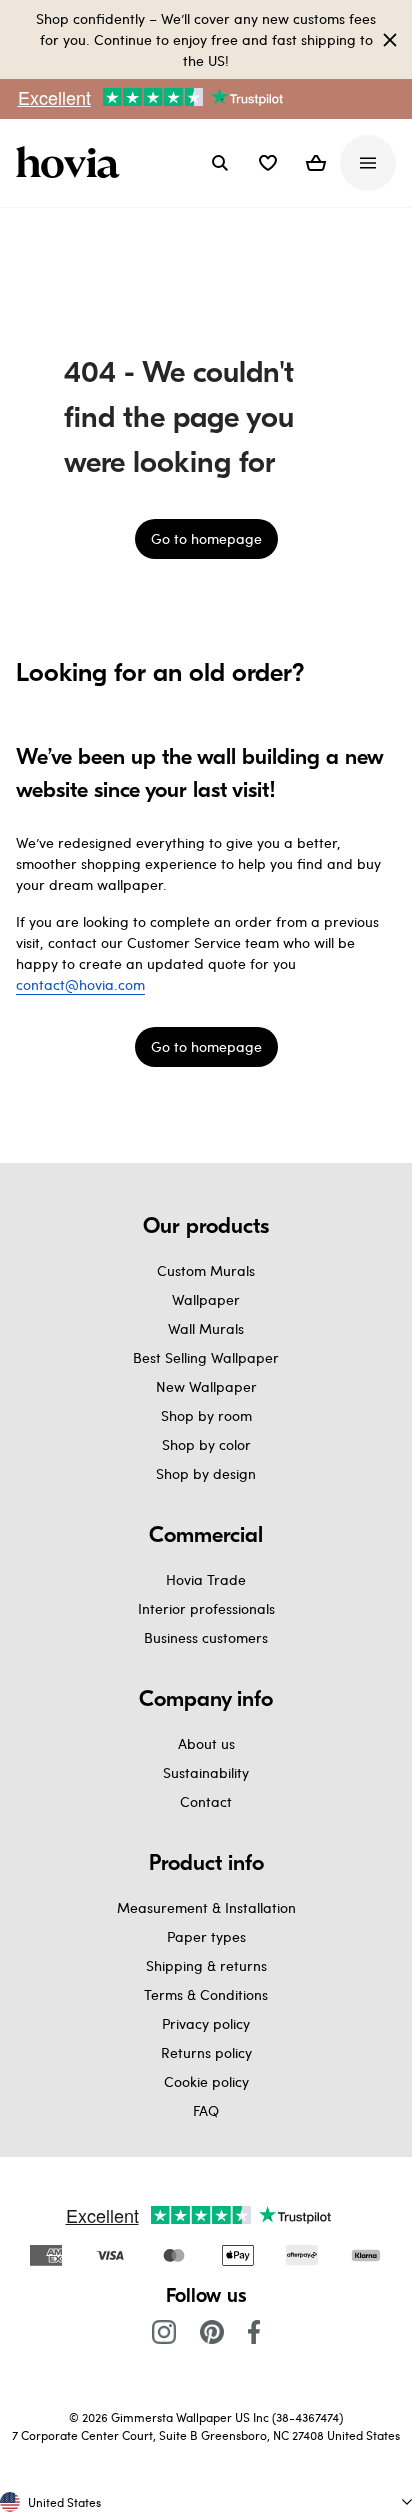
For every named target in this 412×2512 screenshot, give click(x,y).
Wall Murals (206, 1328)
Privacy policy (206, 2023)
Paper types (206, 1936)
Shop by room (206, 1415)
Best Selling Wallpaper (206, 1357)
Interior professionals (206, 1608)
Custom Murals (206, 1270)
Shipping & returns (206, 1965)
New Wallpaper (206, 1386)
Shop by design (206, 1473)
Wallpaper (206, 1299)
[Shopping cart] (316, 163)
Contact (206, 1801)
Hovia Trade (206, 1579)
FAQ (206, 2110)
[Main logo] (72, 163)
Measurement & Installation (206, 1907)
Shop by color (206, 1444)
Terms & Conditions (206, 1994)
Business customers (206, 1637)
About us (206, 1743)
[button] (268, 163)
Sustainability (206, 1772)
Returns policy (206, 2052)
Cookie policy (206, 2081)
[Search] (220, 163)
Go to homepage (206, 538)
